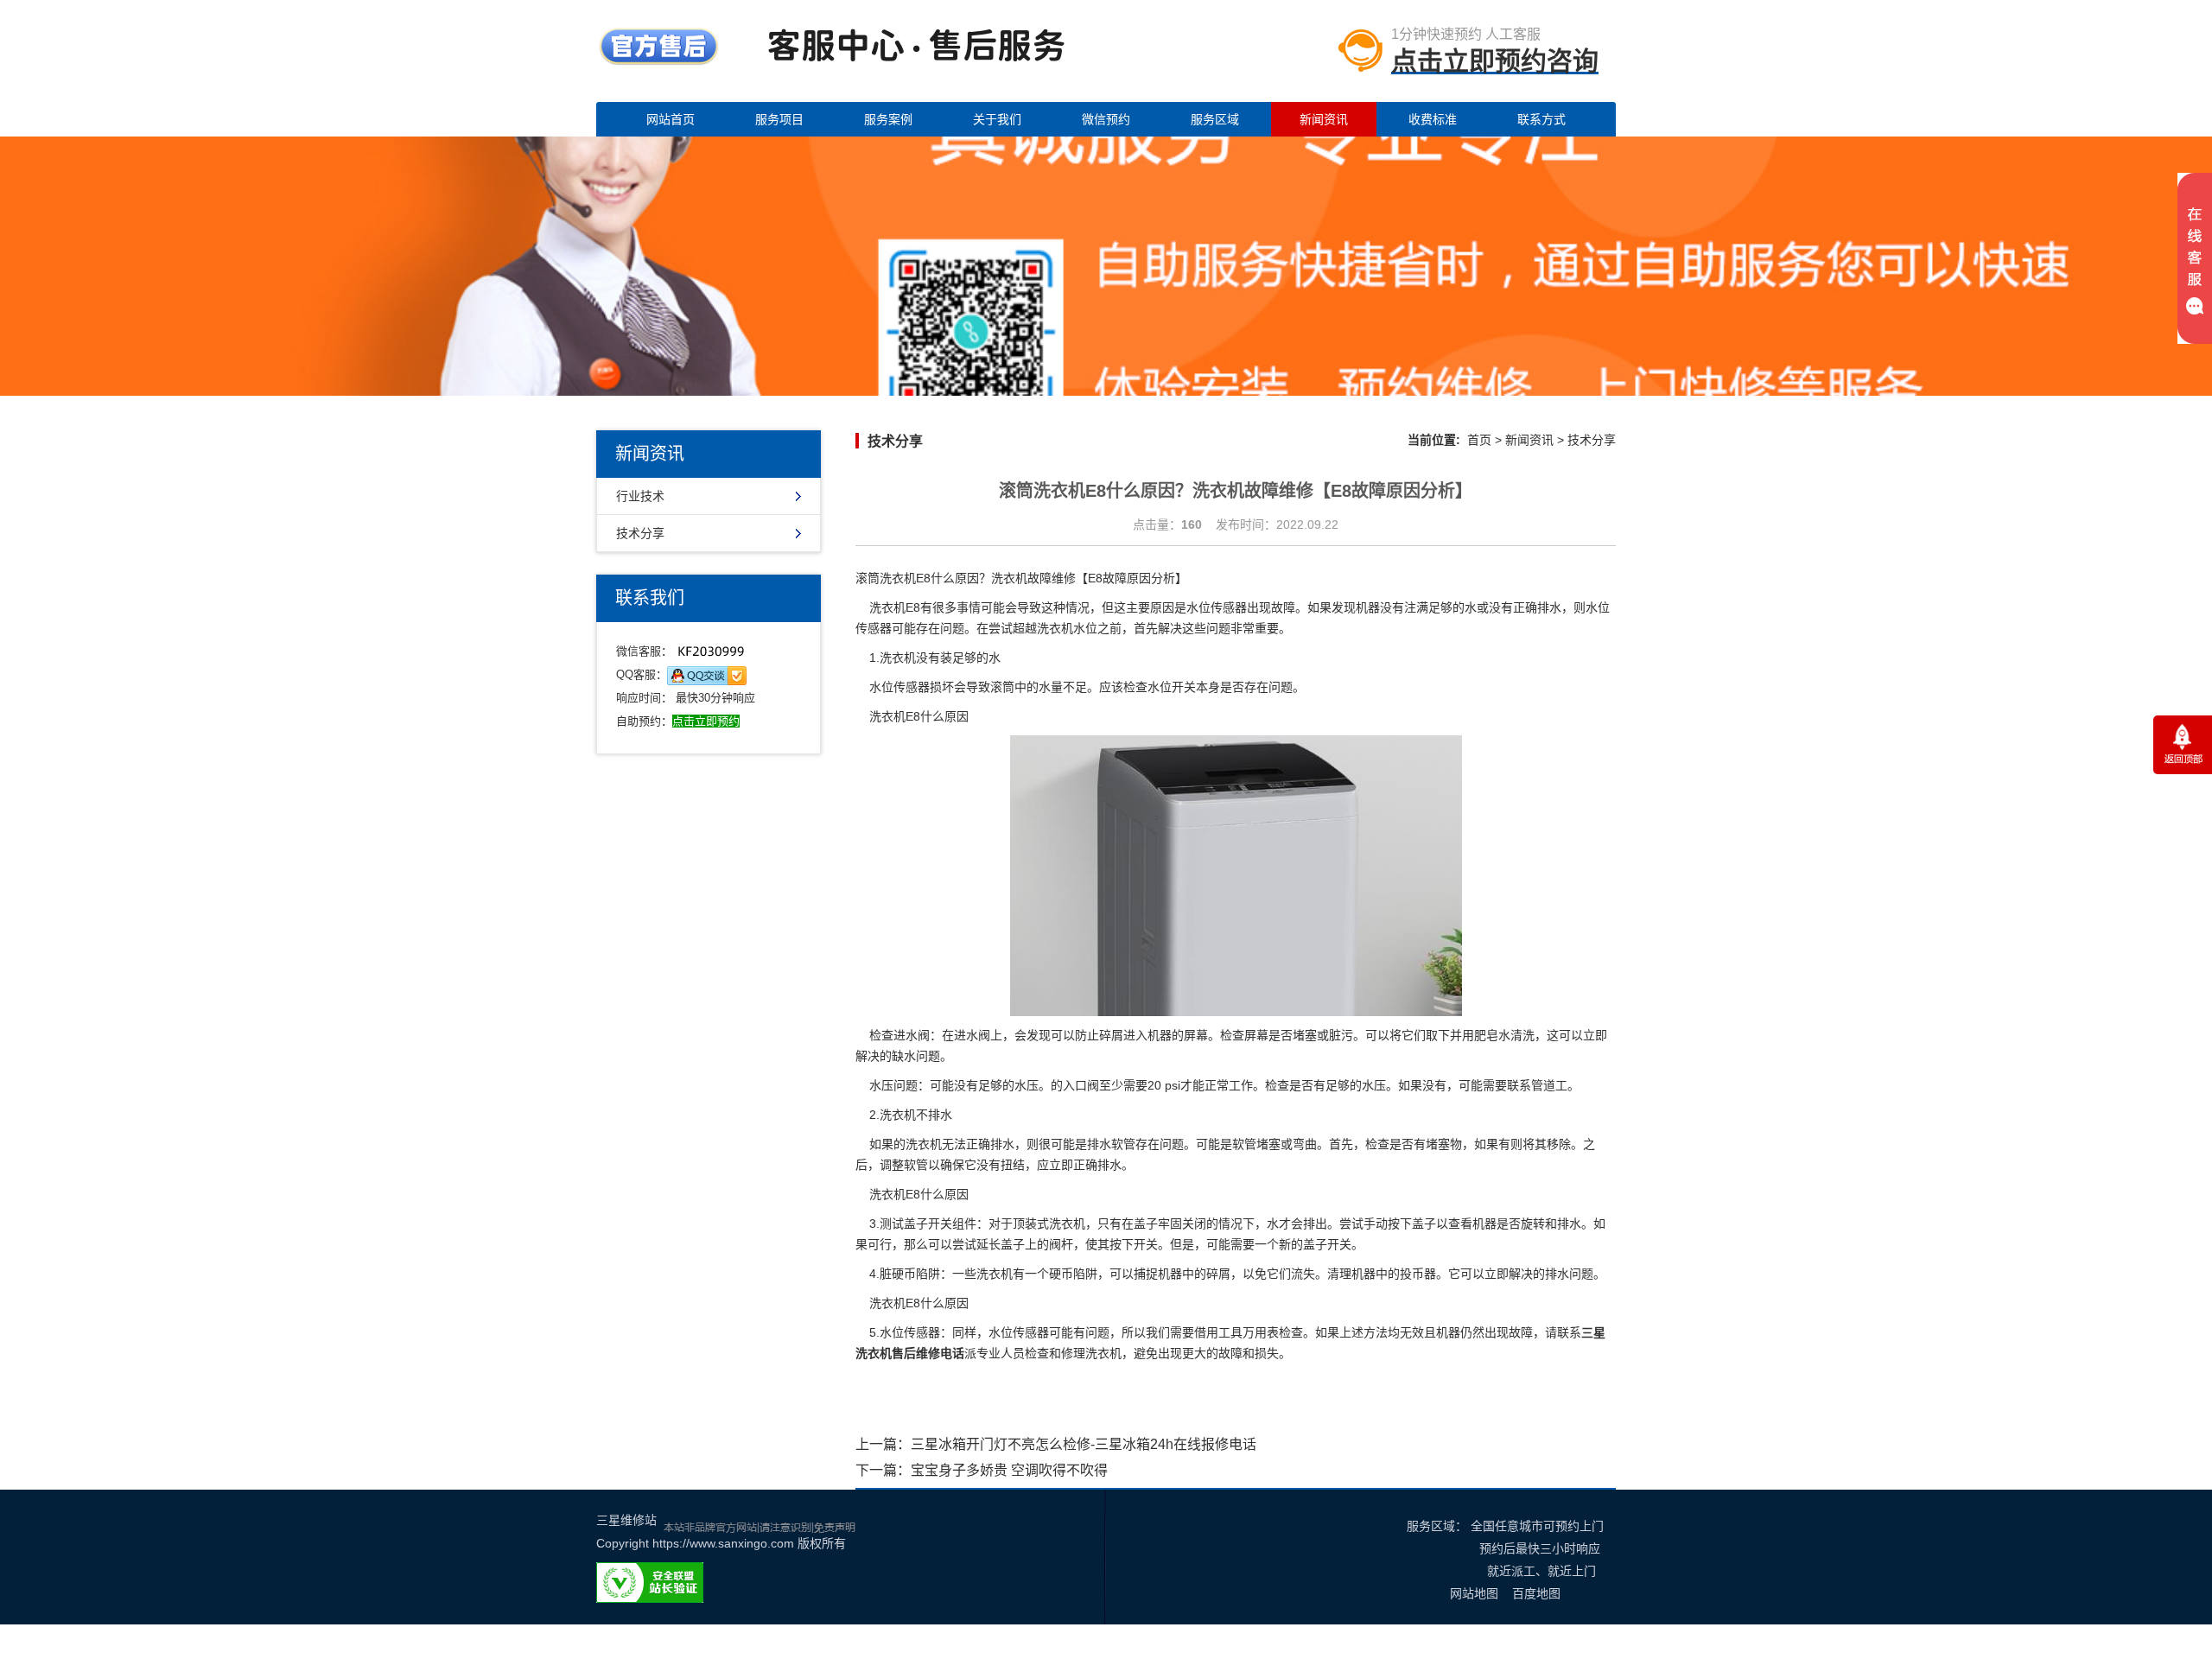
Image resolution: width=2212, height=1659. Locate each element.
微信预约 (1106, 119)
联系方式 (1541, 119)
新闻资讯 (1324, 119)
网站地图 (1474, 1593)
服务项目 (779, 119)
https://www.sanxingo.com (723, 1543)
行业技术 (640, 496)
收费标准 (1433, 119)
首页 (1479, 440)
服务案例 (888, 119)
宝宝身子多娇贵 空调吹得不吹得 (1009, 1470)
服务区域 (1215, 119)
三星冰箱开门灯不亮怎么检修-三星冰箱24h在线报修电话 (1084, 1444)
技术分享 (640, 533)
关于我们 (997, 119)
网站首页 (671, 119)
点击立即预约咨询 (1495, 61)
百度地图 (1536, 1593)
